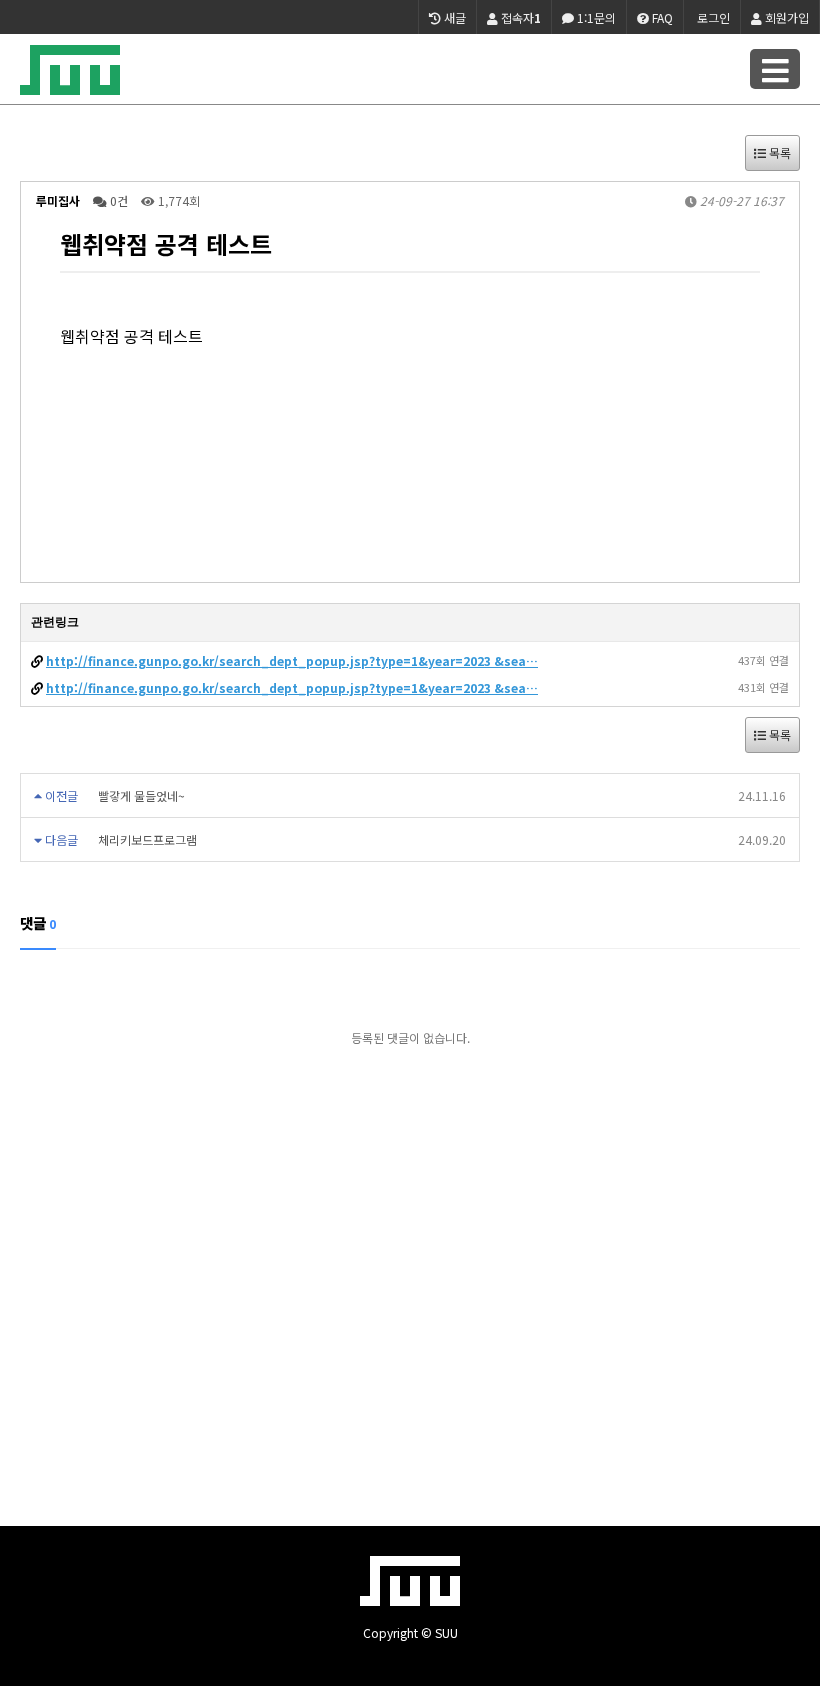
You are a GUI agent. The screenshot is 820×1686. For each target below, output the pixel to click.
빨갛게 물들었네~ (141, 795)
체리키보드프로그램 (147, 839)
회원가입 (785, 17)
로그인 (712, 17)
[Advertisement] (410, 1306)
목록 (778, 152)
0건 (117, 200)
